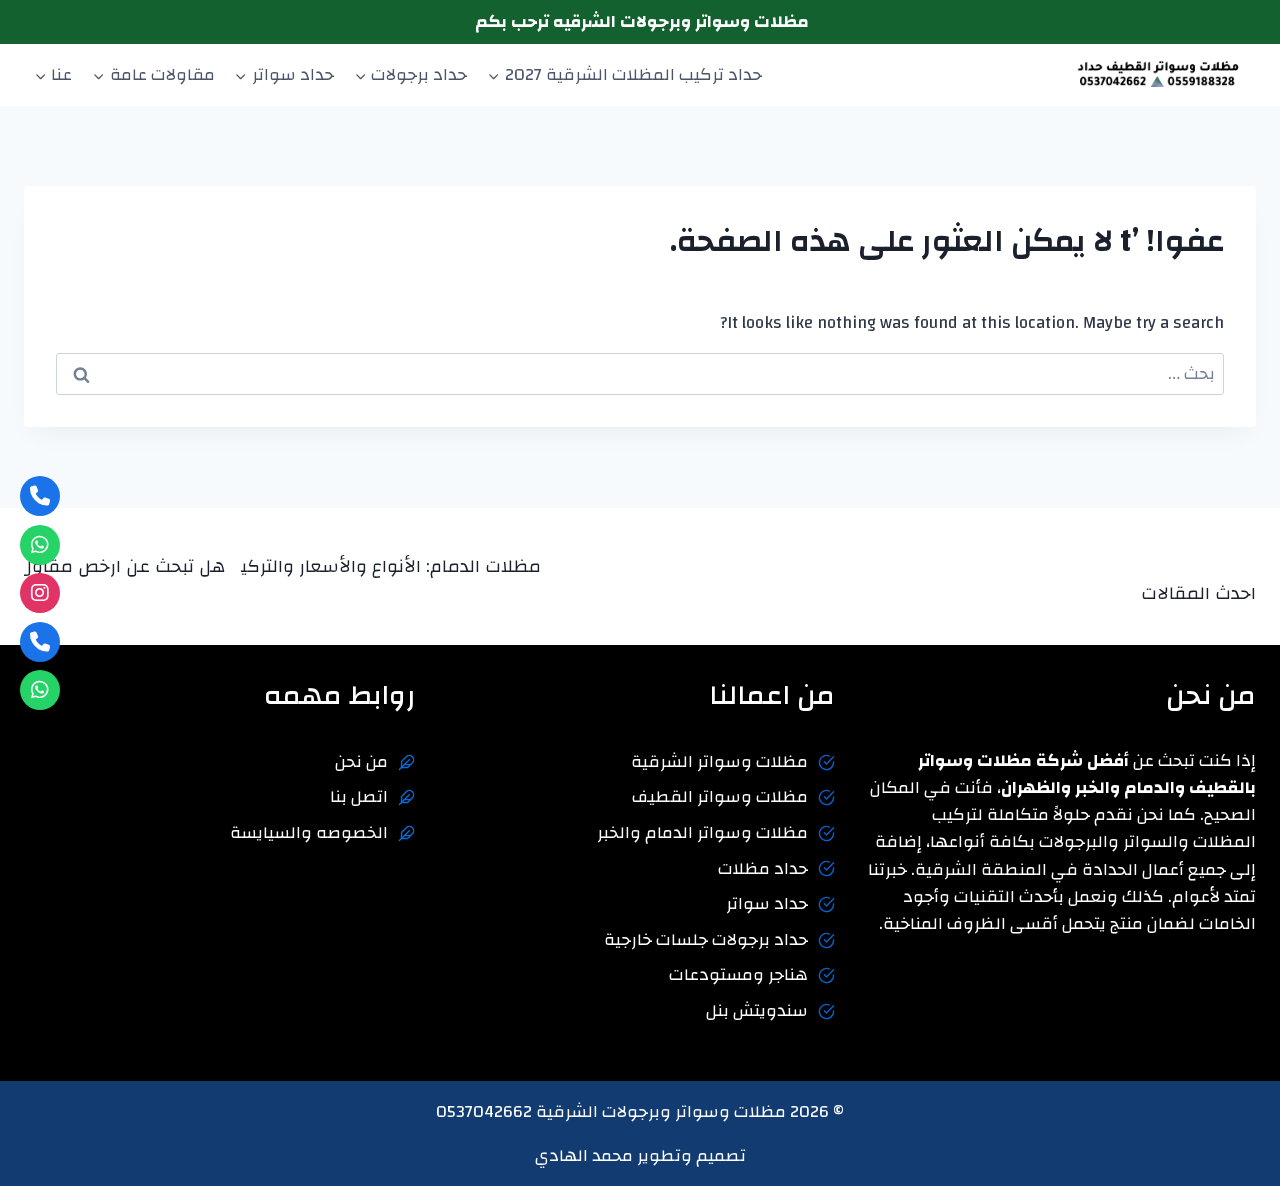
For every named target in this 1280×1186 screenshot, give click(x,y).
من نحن (361, 761)
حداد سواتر (767, 903)
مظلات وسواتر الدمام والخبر (702, 832)
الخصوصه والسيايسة (309, 832)
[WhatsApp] (40, 545)
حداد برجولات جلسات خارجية (706, 939)
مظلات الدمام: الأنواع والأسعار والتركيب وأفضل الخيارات (338, 566)
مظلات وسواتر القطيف (720, 796)
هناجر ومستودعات (738, 974)
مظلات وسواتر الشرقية (719, 761)
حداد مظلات (763, 868)
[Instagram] (40, 593)
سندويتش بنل (757, 1010)
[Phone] (40, 496)
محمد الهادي (584, 1155)
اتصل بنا (359, 796)
